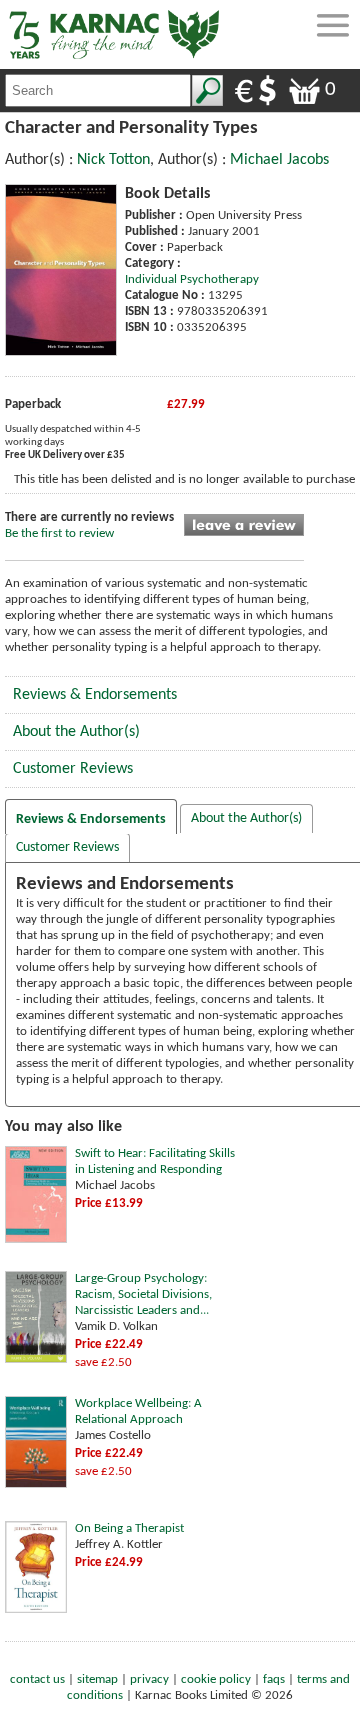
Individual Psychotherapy (192, 279)
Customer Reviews (73, 769)
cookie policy (216, 1679)
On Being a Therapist (129, 1528)
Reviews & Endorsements (95, 695)
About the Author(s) (76, 732)
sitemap (97, 1679)
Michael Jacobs (279, 160)
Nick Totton (113, 160)
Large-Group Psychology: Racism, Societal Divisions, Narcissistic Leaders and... (143, 1294)
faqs (274, 1679)
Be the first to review (59, 533)
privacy (149, 1679)
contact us (37, 1679)
